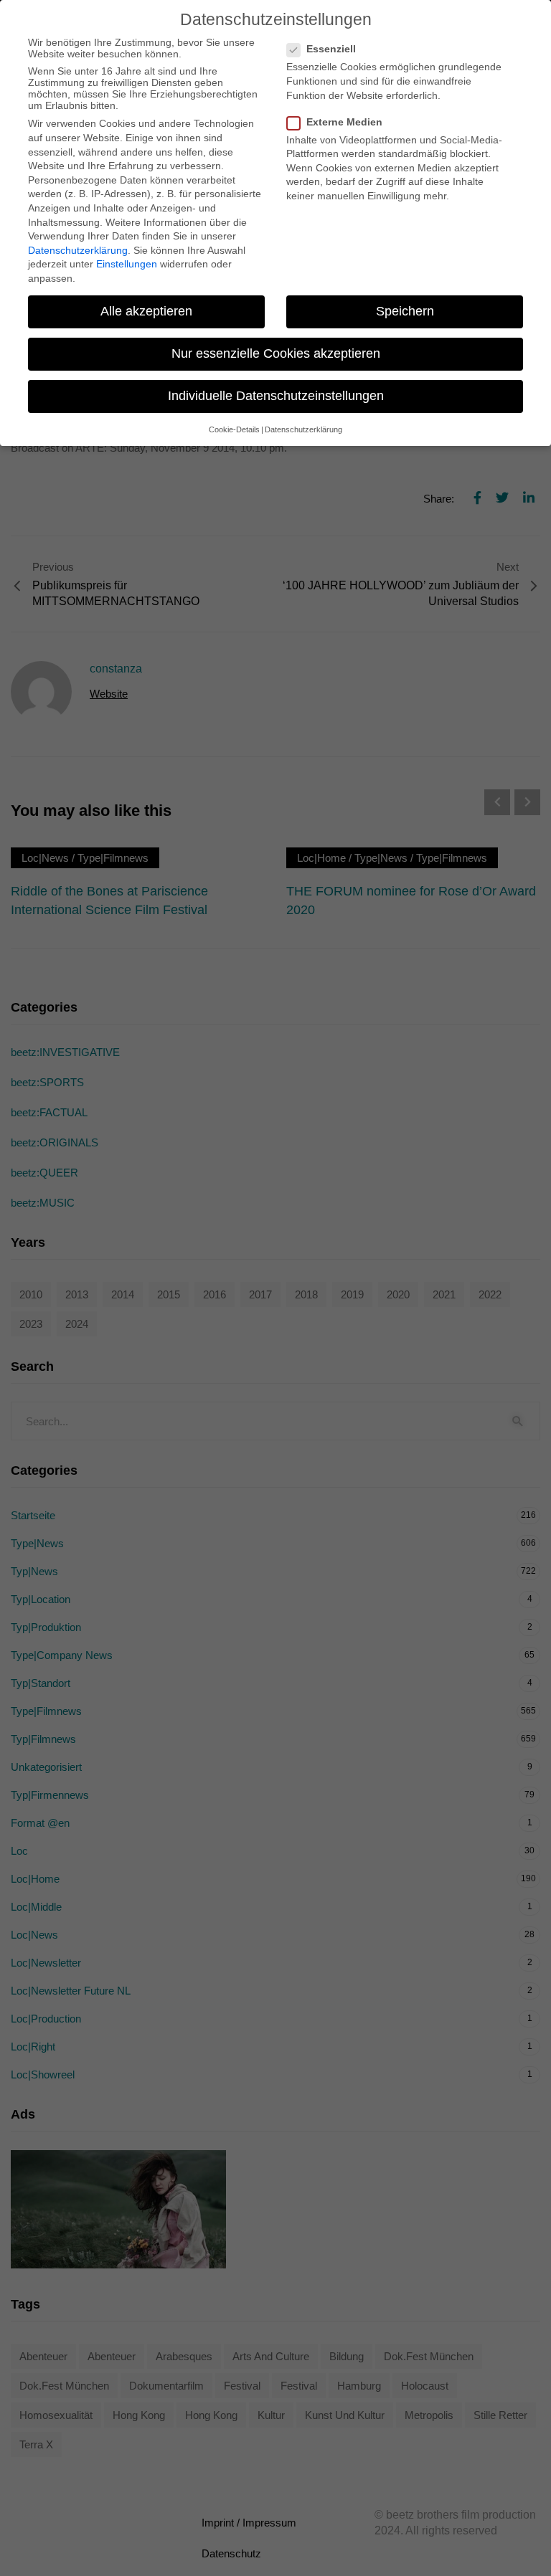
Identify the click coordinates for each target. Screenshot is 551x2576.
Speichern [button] (405, 311)
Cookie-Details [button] (234, 429)
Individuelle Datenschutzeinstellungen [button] (276, 396)
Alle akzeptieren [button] (146, 311)
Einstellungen (127, 264)
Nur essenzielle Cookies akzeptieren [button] (276, 353)
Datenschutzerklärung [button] (303, 429)
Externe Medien (344, 122)
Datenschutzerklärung (78, 250)
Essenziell (331, 49)
